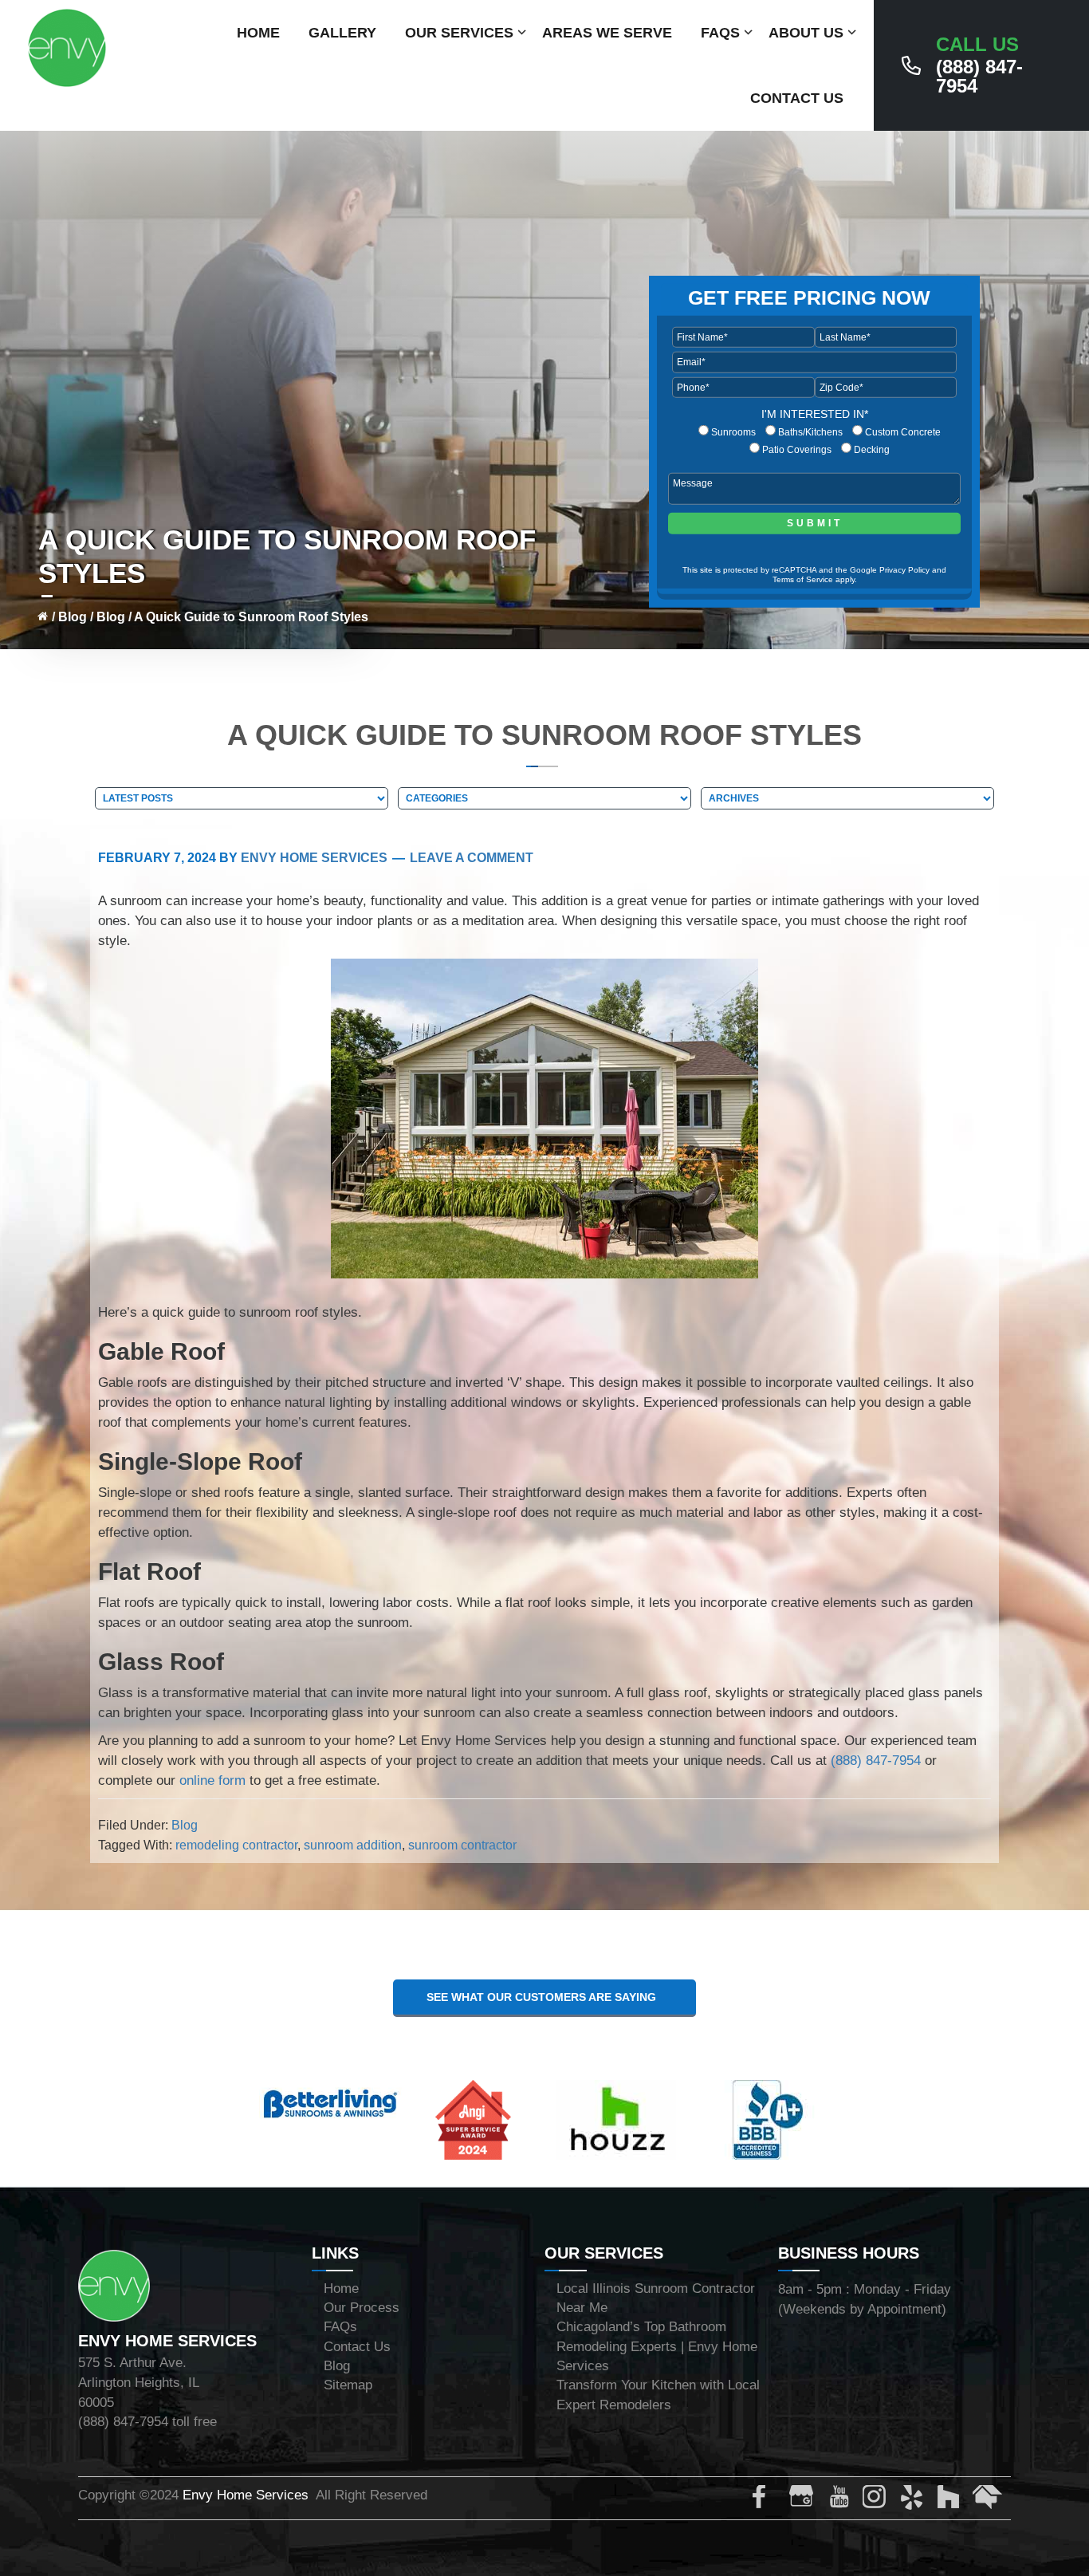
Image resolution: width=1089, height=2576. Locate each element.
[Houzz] (951, 2500)
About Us (806, 33)
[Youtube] (841, 2500)
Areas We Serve (607, 33)
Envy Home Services (246, 2495)
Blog (73, 617)
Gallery (342, 33)
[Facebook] (768, 2500)
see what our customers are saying (544, 1997)
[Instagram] (878, 2500)
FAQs (720, 33)
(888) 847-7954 (979, 65)
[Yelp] (914, 2500)
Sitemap (348, 2385)
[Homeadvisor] (988, 2500)
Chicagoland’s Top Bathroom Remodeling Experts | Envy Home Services (657, 2346)
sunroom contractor (462, 1845)
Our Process (362, 2308)
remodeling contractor (236, 1845)
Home (258, 33)
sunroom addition (353, 1845)
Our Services (459, 33)
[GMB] (804, 2500)
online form (212, 1780)
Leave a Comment (472, 858)
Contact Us (797, 98)
